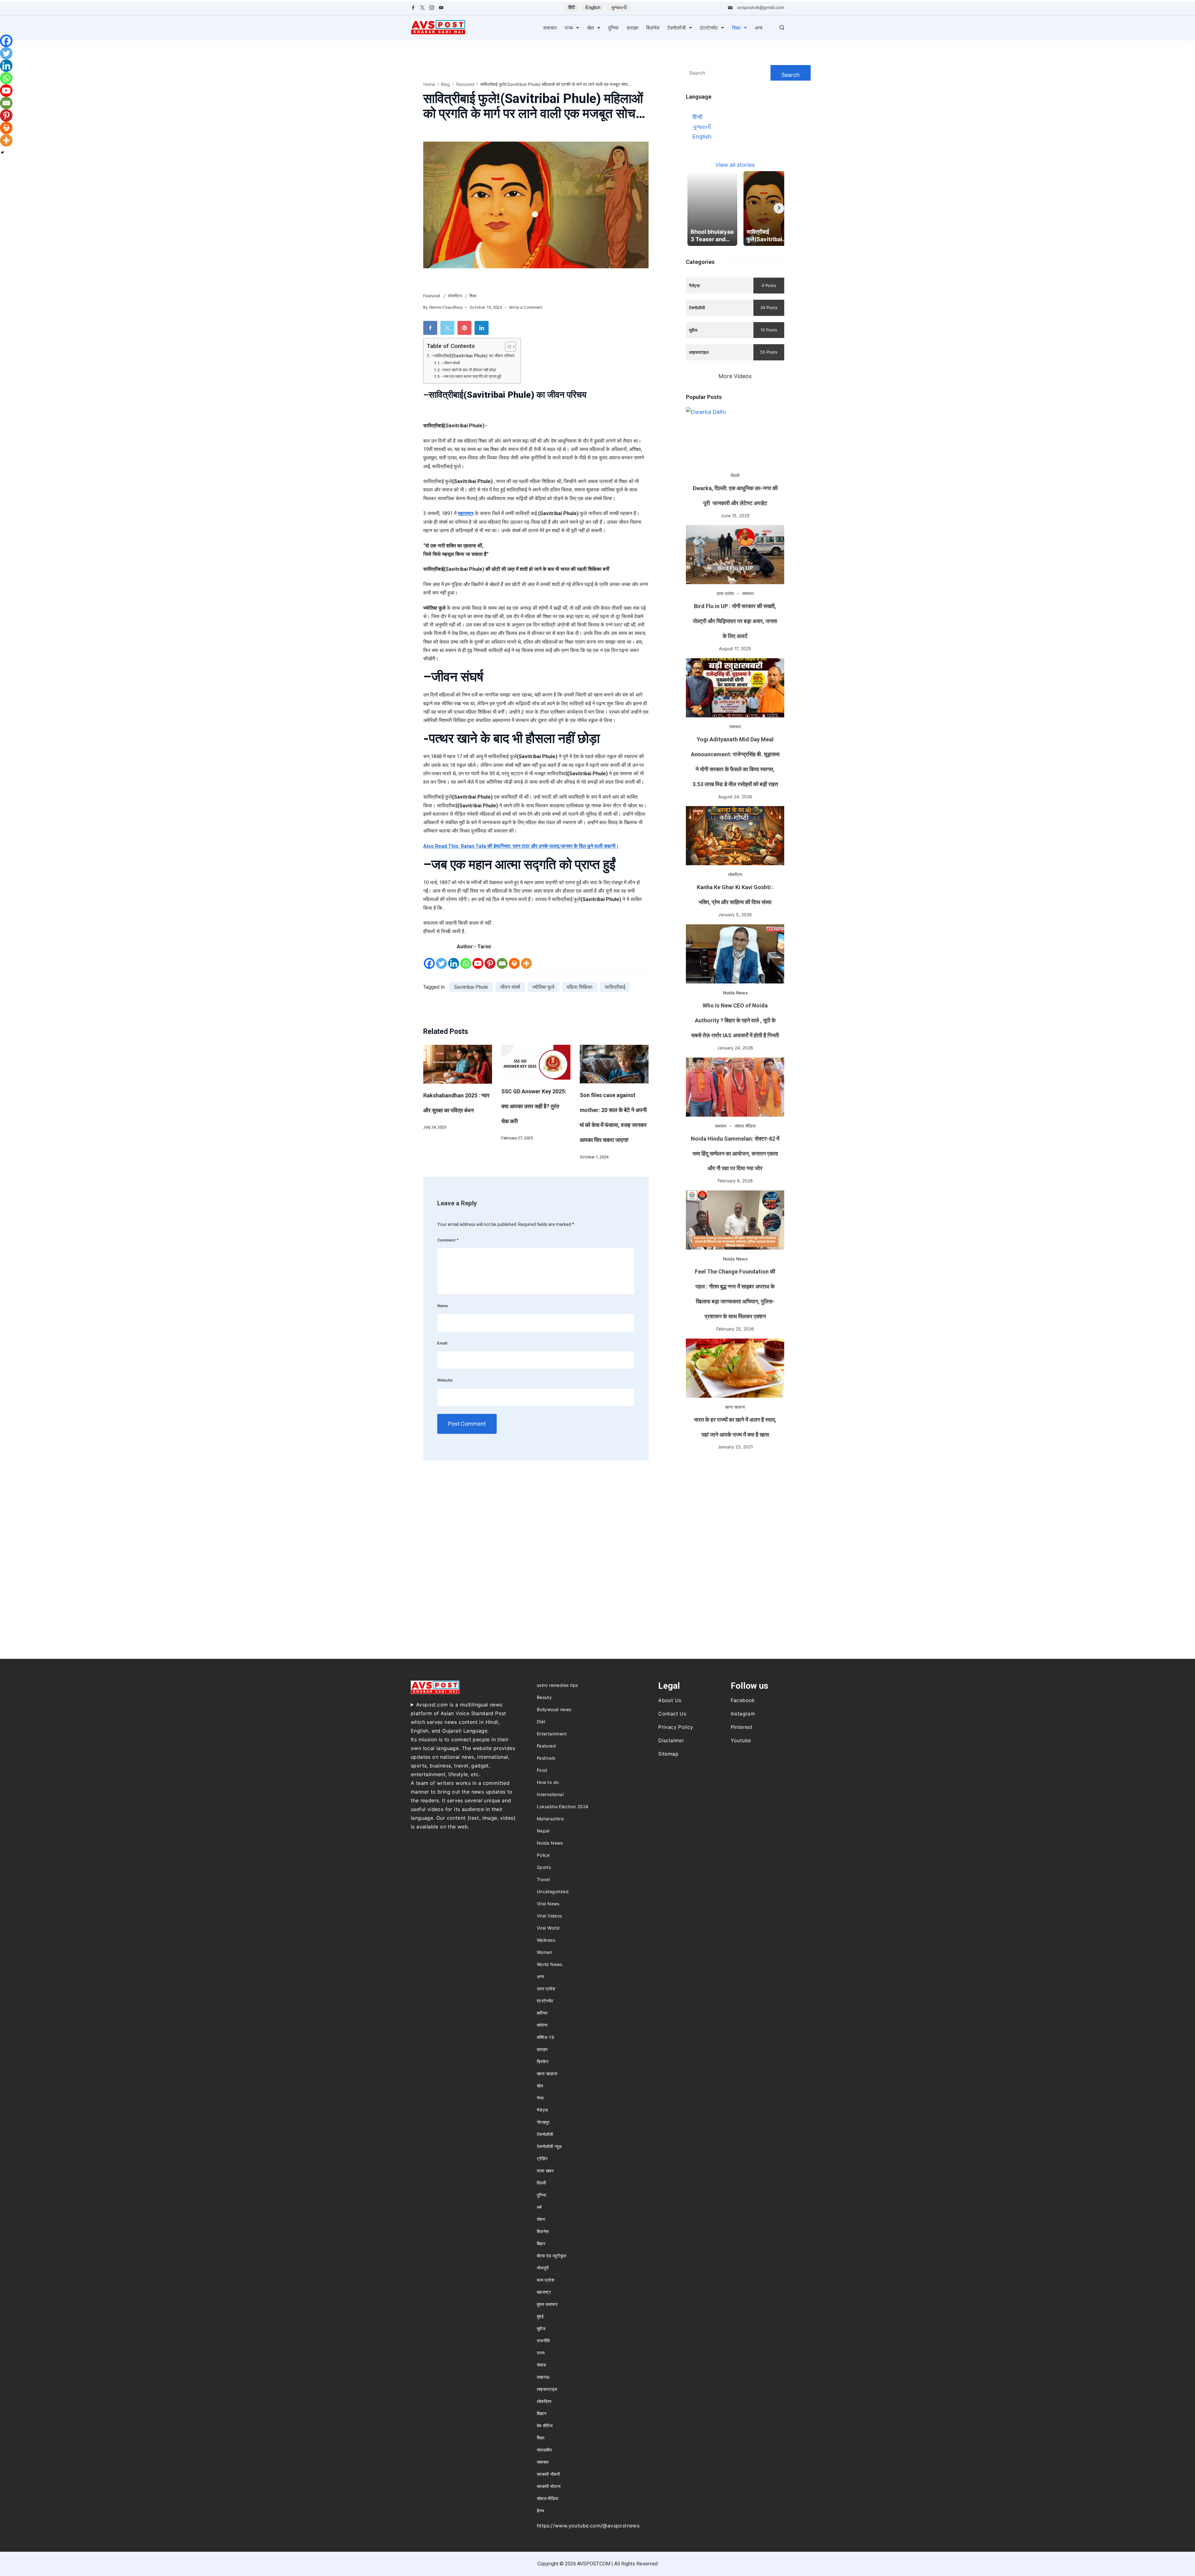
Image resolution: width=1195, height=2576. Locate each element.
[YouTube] (441, 8)
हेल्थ (540, 2510)
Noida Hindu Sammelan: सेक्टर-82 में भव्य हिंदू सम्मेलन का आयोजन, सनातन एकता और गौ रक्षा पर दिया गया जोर (735, 1154)
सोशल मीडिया (745, 1126)
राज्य (569, 28)
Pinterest (742, 1727)
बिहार (541, 2243)
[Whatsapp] (466, 963)
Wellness (546, 1940)
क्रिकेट (543, 2061)
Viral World (548, 1928)
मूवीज (541, 2328)
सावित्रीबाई (615, 987)
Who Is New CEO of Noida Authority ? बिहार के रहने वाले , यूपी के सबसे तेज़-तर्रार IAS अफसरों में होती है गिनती (735, 1020)
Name (443, 1306)
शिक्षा (736, 28)
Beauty (544, 1697)
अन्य (759, 28)
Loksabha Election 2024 (563, 1806)
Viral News (548, 1904)
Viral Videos (549, 1916)
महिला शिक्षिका (580, 987)
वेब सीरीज (545, 2426)
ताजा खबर (545, 2171)
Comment (448, 1240)
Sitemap (668, 1754)
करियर (542, 2013)
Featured (432, 296)
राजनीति (544, 2341)
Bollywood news (554, 1709)
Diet (541, 1722)
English (593, 7)
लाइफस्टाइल (547, 2389)
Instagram (743, 1714)
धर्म (539, 2207)
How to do (548, 1782)
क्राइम (632, 28)
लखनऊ (543, 2377)
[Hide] (2, 152)
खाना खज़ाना (735, 1407)
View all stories (735, 165)
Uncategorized (553, 1891)
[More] (526, 963)
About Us (670, 1700)
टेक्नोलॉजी (677, 28)
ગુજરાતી (619, 7)
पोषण (541, 2219)
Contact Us (672, 1714)
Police (543, 1855)
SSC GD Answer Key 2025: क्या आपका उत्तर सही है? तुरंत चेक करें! (534, 1106)
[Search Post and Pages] (782, 28)
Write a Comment (526, 308)
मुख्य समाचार (547, 2304)
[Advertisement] (735, 1500)
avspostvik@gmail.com (761, 7)
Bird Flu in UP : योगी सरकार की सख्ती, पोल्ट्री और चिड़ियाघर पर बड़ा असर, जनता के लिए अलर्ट (735, 621)
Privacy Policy (676, 1727)
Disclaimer (671, 1740)
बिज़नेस (653, 28)
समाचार (550, 28)
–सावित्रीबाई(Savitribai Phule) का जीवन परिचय (473, 356)
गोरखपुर (543, 2122)
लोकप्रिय (455, 296)
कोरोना (542, 2025)
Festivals (546, 1758)
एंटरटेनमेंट (709, 28)
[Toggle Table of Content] (507, 347)
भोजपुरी (543, 2268)
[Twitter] (422, 8)
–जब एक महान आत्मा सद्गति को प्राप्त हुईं (471, 376)
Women (545, 1952)
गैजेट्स (542, 2110)
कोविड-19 (546, 2037)
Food (542, 1770)
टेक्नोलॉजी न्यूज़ (549, 2146)
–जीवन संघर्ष (450, 363)
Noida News (735, 993)
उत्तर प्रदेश (725, 593)
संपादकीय (544, 2450)
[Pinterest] (490, 963)
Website (445, 1380)
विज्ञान (542, 2413)
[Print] (514, 963)
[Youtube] (478, 963)
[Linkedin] (454, 963)
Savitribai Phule (471, 987)
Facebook (743, 1700)
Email (442, 1343)
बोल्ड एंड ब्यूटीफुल (552, 2256)
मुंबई (540, 2316)
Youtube (741, 1740)
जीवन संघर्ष (510, 987)
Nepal (543, 1831)
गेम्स (540, 2098)
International (550, 1794)
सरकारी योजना (549, 2486)
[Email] (502, 963)
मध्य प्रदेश (546, 2280)
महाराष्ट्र (544, 2292)
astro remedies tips (558, 1685)
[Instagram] (432, 8)
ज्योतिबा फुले (543, 987)
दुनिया (613, 28)
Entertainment (552, 1734)
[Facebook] (413, 8)
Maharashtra (550, 1819)
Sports (544, 1867)
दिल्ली (735, 475)
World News (550, 1964)
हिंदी (572, 7)
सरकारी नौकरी (548, 2474)
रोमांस (541, 2365)
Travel (543, 1879)
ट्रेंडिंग (542, 2158)
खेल (590, 28)
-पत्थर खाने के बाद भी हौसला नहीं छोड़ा (469, 370)
